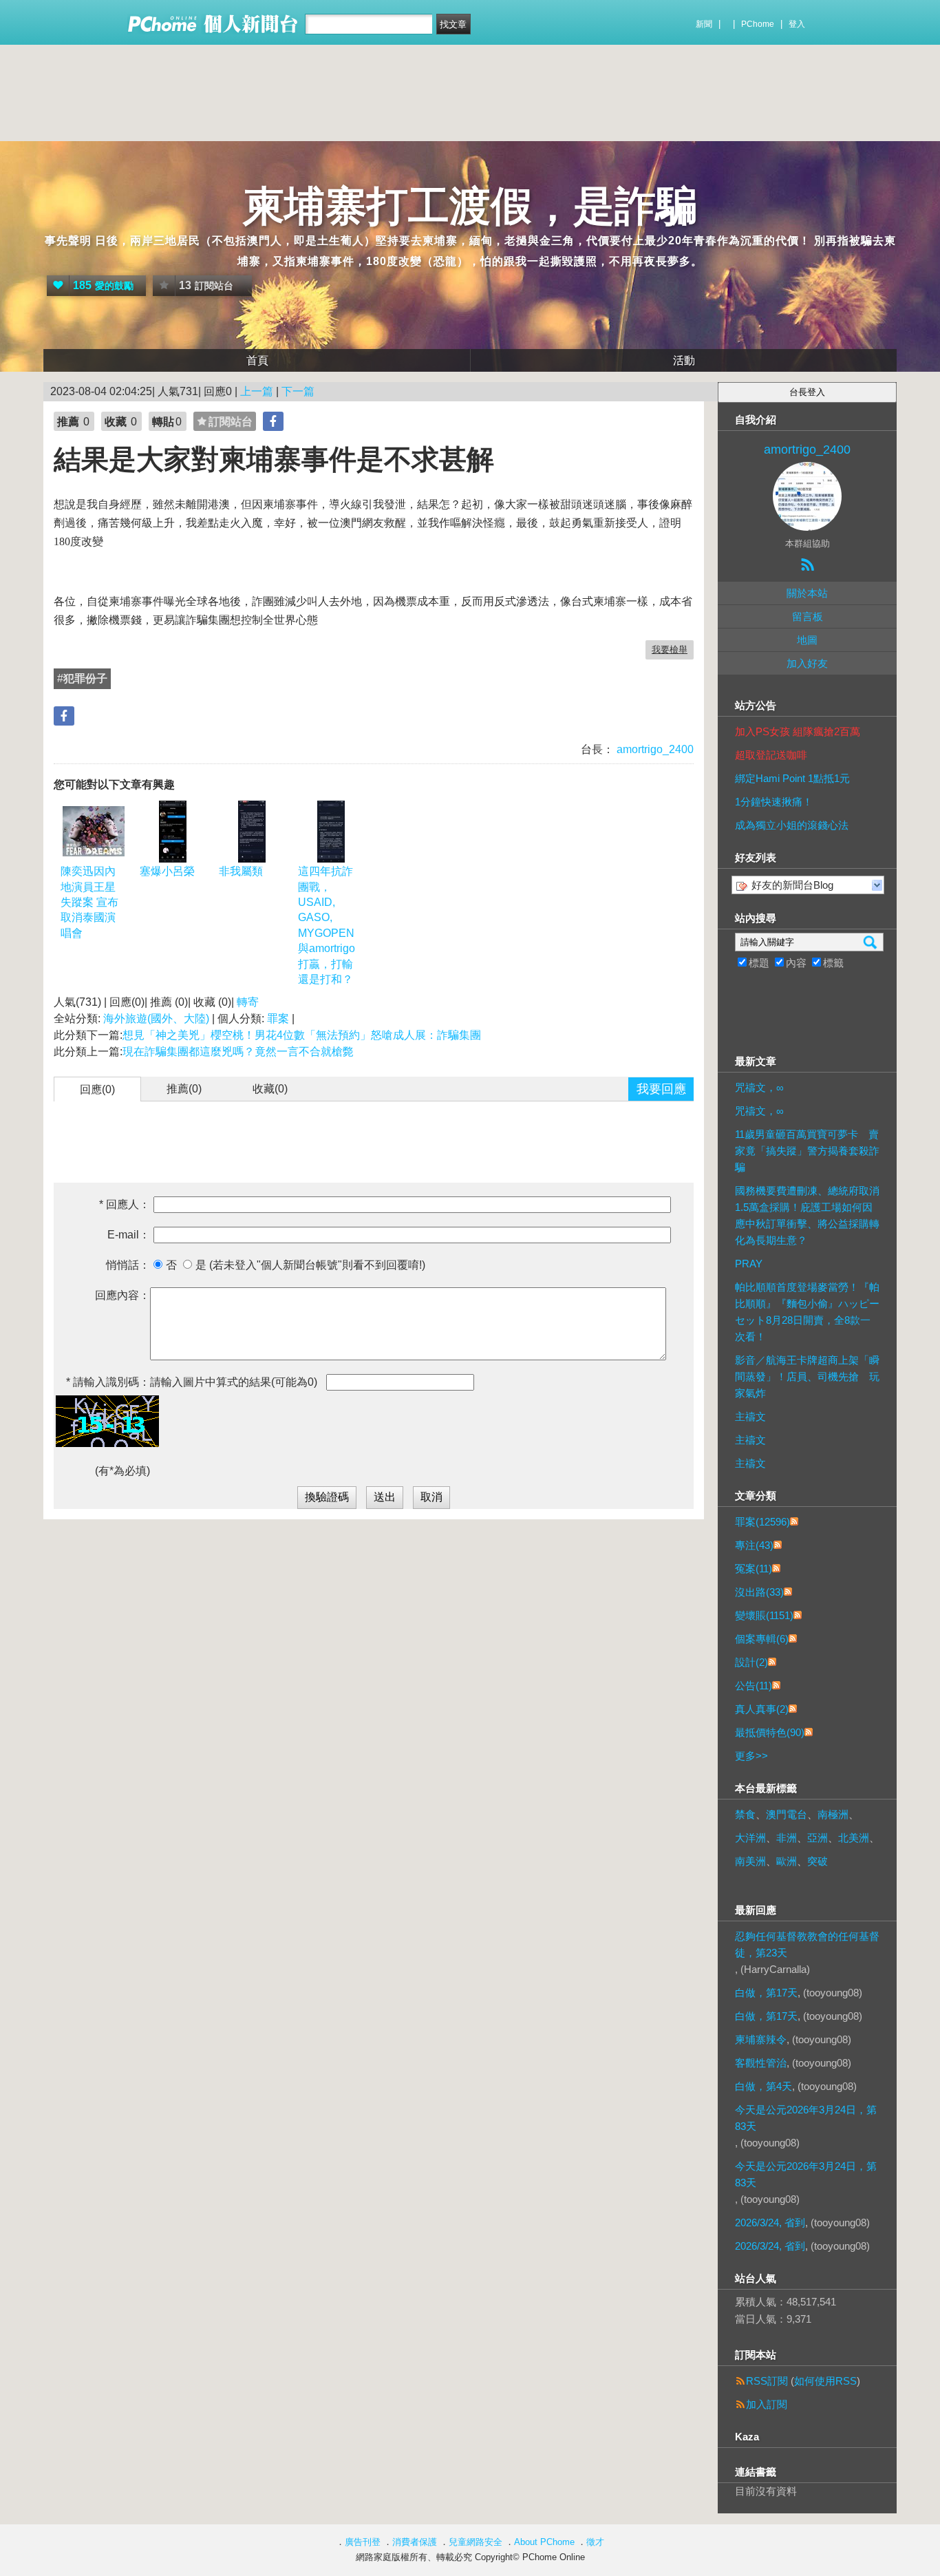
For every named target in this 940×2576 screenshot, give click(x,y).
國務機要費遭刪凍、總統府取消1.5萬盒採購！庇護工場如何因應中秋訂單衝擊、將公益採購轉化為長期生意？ (807, 1215)
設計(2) (751, 1662)
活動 (684, 360)
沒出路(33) (759, 1592)
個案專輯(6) (762, 1639)
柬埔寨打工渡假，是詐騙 (470, 206)
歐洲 (787, 1861)
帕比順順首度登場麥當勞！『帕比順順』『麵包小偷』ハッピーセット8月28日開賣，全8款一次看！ (807, 1312)
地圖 (807, 640)
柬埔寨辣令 (761, 2039)
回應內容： (122, 1295)
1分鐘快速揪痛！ (774, 802)
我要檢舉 (670, 650)
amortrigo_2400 (654, 749)
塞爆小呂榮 (167, 871)
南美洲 (750, 1861)
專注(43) (754, 1545)
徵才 (595, 2542)
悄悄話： (128, 1265)
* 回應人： (125, 1204)
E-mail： (129, 1235)
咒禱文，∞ (759, 1087)
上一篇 (257, 391)
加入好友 (807, 663)
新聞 (704, 24)
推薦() (184, 1089)
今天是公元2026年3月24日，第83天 (806, 2118)
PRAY (749, 1264)
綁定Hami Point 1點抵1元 (792, 778)
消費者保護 (415, 2542)
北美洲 (854, 1838)
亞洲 (818, 1838)
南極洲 (833, 1814)
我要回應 (661, 1089)
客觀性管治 (761, 2063)
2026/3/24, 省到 (770, 2223)
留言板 (808, 616)
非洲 (787, 1838)
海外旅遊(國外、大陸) (156, 1018)
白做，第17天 (766, 1993)
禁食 (745, 1814)
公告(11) (754, 1686)
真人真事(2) (762, 1709)
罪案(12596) (762, 1522)
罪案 (278, 1018)
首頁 (257, 360)
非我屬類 (241, 871)
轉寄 (248, 1002)
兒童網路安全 (476, 2542)
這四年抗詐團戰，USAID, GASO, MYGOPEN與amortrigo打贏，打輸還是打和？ (327, 925)
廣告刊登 (363, 2542)
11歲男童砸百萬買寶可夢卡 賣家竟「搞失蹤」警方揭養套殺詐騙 (807, 1151)
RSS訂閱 (767, 2381)
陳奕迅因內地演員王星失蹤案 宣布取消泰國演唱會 (89, 902)
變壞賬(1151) (764, 1615)
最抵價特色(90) (770, 1732)
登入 (797, 24)
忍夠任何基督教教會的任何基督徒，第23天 (807, 1944)
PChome (758, 24)
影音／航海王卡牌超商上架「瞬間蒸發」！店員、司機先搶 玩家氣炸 (807, 1376)
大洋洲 (750, 1838)
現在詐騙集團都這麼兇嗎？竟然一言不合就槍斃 (239, 1052)
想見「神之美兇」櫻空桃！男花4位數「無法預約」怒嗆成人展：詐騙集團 (302, 1035)
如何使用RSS (825, 2381)
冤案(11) (754, 1569)
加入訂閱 (767, 2404)
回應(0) (97, 1089)
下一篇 (298, 391)
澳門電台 (787, 1814)
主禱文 (750, 1416)
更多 (751, 1756)
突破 (818, 1861)
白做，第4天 (763, 2086)
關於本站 (807, 593)
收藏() (270, 1089)
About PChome (544, 2542)
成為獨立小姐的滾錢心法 (792, 825)
